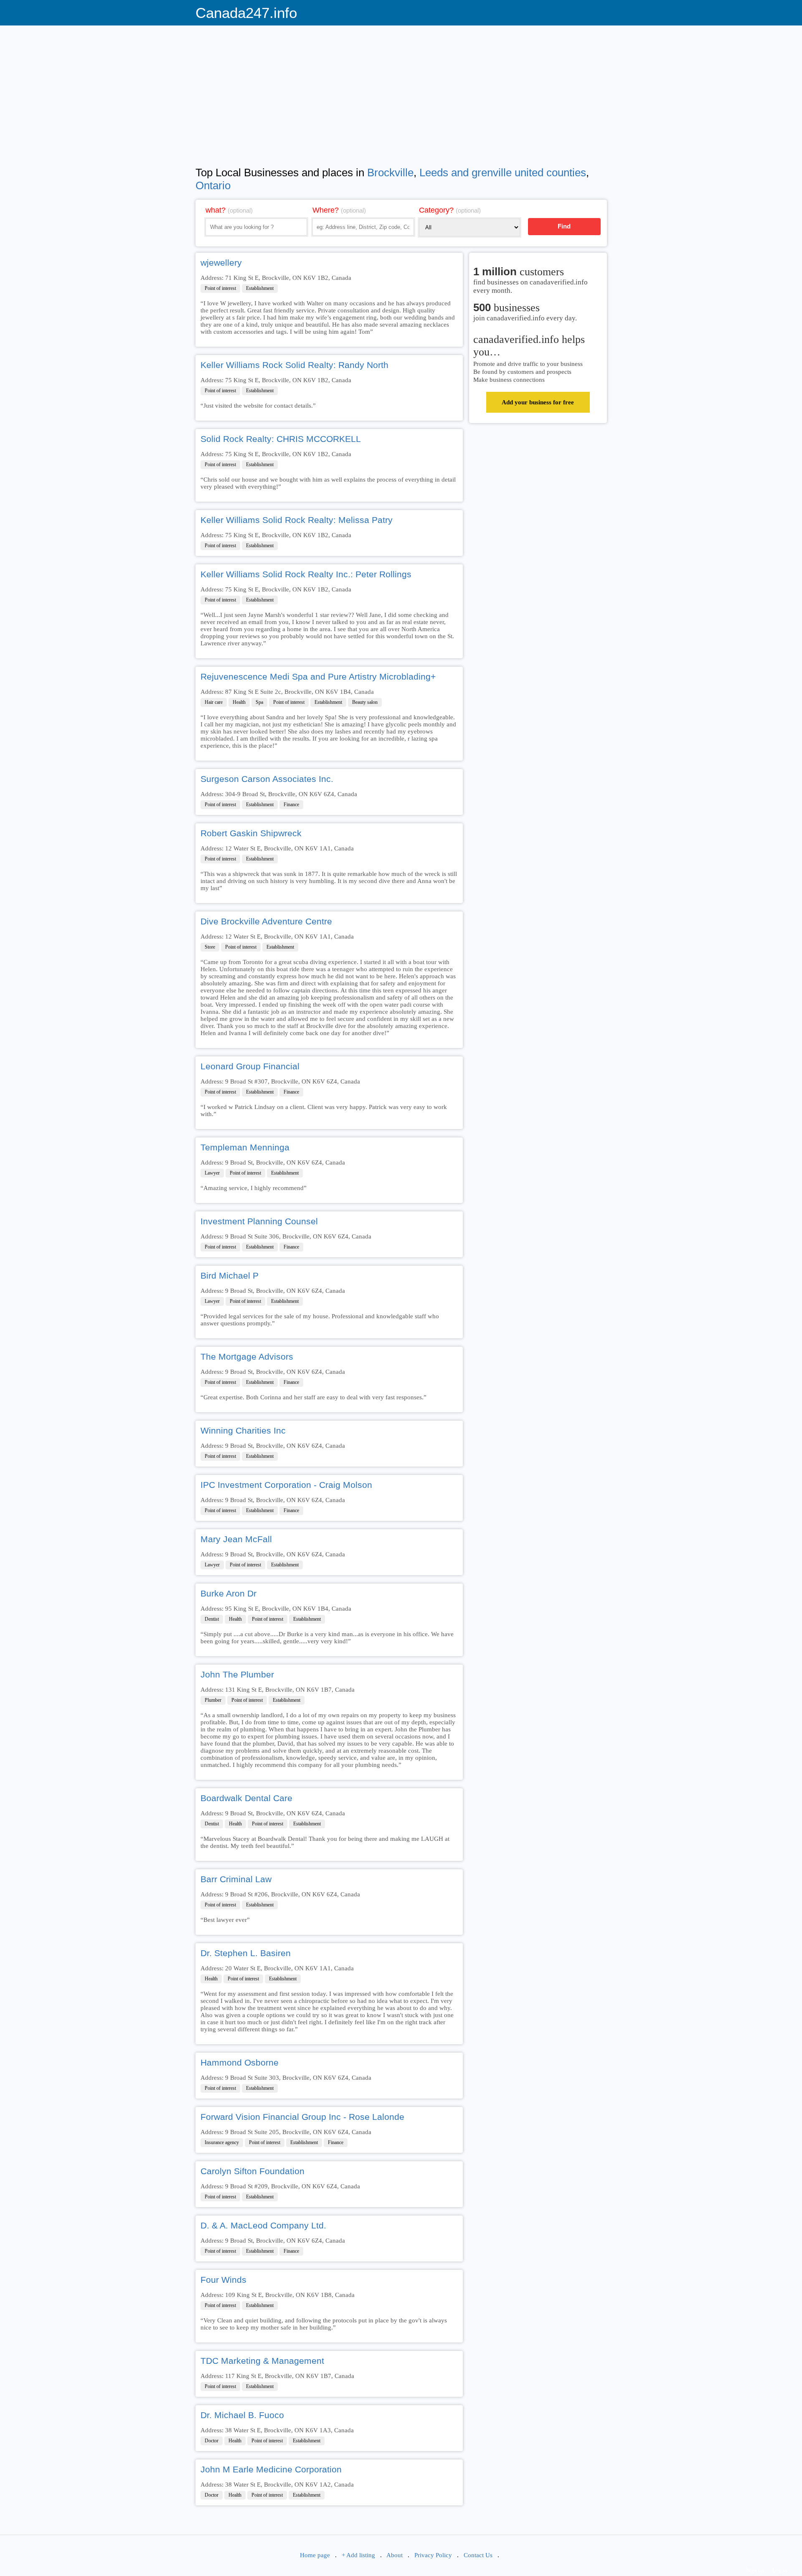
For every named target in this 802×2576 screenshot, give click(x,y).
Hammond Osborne (240, 2062)
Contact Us (478, 2555)
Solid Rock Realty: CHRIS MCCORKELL (281, 439)
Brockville (390, 173)
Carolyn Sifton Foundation (253, 2171)
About (395, 2555)
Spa (259, 702)
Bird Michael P (230, 1275)
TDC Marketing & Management (262, 2361)
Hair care (214, 702)
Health (239, 702)
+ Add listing (358, 2555)
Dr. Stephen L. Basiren (246, 1953)
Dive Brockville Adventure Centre (266, 921)
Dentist (212, 1619)
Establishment (260, 288)
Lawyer (212, 1173)
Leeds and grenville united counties (503, 173)
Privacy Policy (433, 2555)
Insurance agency (222, 2142)
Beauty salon (365, 702)
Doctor (212, 2441)
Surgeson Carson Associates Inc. (267, 779)
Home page (315, 2555)
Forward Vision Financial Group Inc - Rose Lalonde (302, 2117)
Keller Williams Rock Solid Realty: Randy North (294, 365)
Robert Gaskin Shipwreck (251, 833)
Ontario (213, 185)
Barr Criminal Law (236, 1879)
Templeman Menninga (245, 1147)
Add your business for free (538, 402)
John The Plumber (237, 1674)
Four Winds (223, 2280)
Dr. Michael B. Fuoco (242, 2415)
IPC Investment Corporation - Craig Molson (286, 1485)
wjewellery (221, 263)
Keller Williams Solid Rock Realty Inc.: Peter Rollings (306, 574)
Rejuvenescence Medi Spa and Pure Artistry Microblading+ (318, 676)
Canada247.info (246, 13)
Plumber (213, 1700)
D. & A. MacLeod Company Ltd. (263, 2225)
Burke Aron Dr (228, 1593)
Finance (291, 805)
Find (564, 226)
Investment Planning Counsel (259, 1221)
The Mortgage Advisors (247, 1357)
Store (210, 947)
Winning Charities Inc (243, 1430)
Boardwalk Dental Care (246, 1798)
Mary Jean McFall (236, 1539)
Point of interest (220, 288)
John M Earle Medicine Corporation (271, 2469)
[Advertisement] (401, 90)
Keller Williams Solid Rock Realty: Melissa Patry (297, 520)
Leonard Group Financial (250, 1066)
